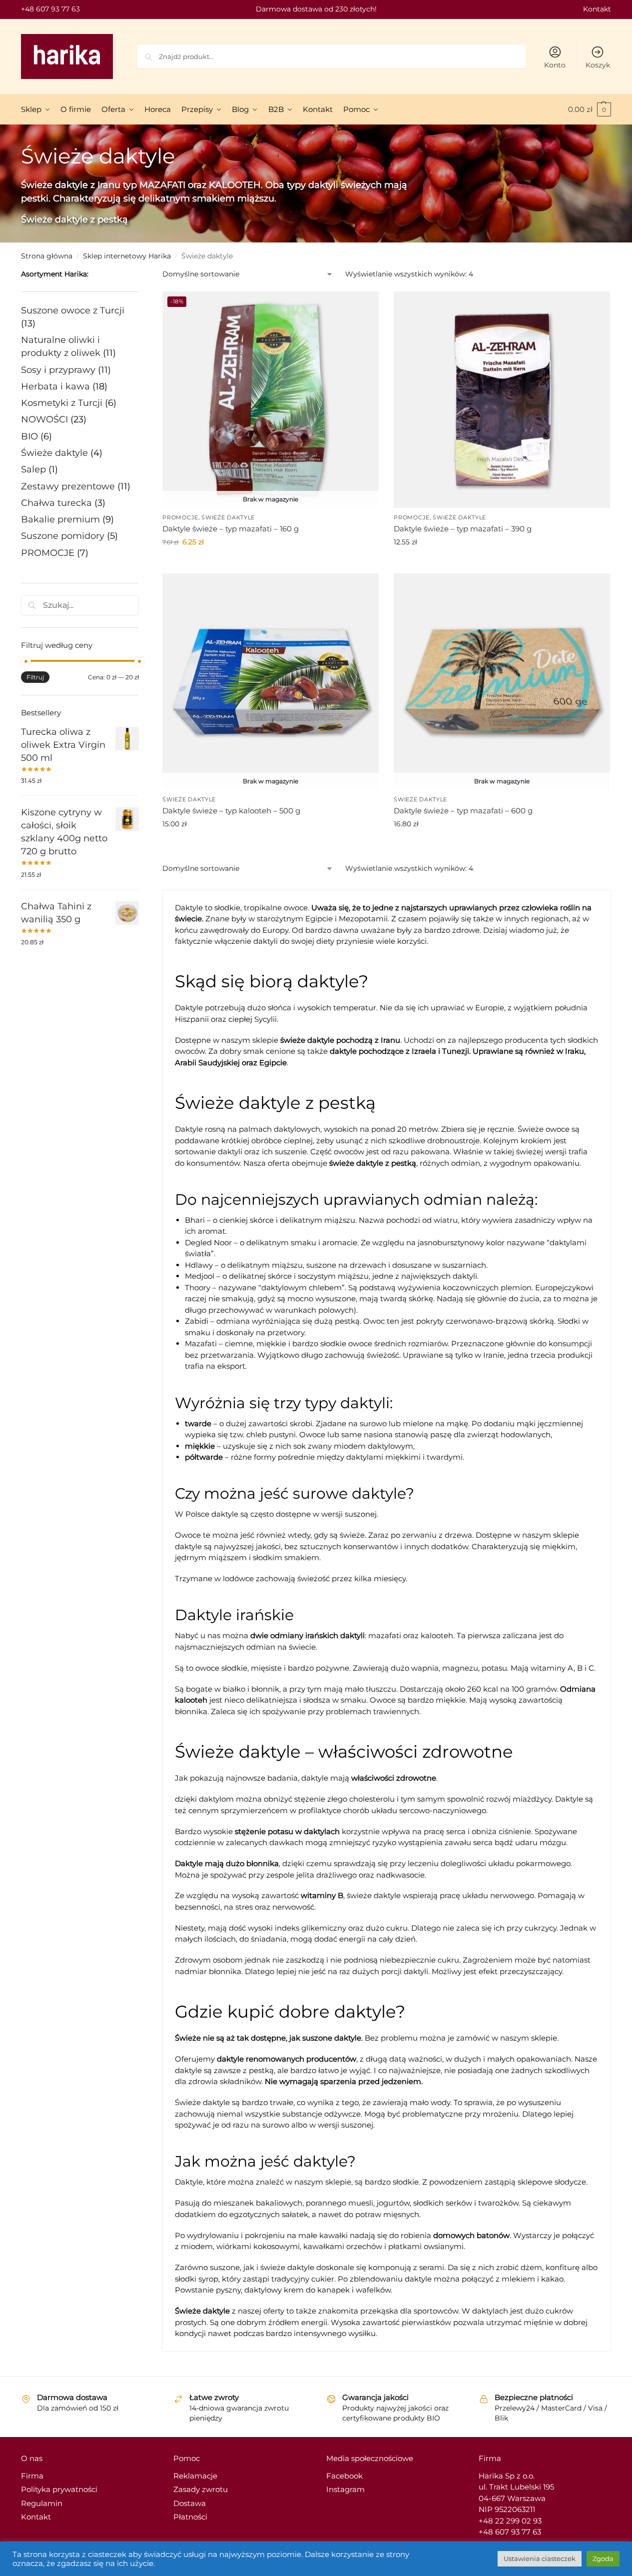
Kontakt (597, 9)
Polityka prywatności (59, 2489)
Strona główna (47, 256)
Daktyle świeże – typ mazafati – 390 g (463, 529)
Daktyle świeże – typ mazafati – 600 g (463, 811)
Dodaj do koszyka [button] (502, 563)
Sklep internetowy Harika (127, 256)
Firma (32, 2476)
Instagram (345, 2489)
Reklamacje (195, 2476)
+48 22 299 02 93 (510, 2521)
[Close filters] (142, 275)
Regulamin (42, 2503)
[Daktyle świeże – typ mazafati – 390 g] (502, 400)
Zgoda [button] (603, 2559)
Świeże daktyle (228, 517)
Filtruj (35, 677)
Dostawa (190, 2503)
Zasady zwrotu (201, 2489)
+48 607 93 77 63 (50, 9)
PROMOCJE (180, 517)
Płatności (190, 2517)
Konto (555, 65)
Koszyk (598, 65)
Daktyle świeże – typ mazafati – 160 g (231, 529)
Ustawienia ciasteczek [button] (540, 2559)
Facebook (344, 2476)
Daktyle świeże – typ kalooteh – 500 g (231, 811)
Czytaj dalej (271, 563)
